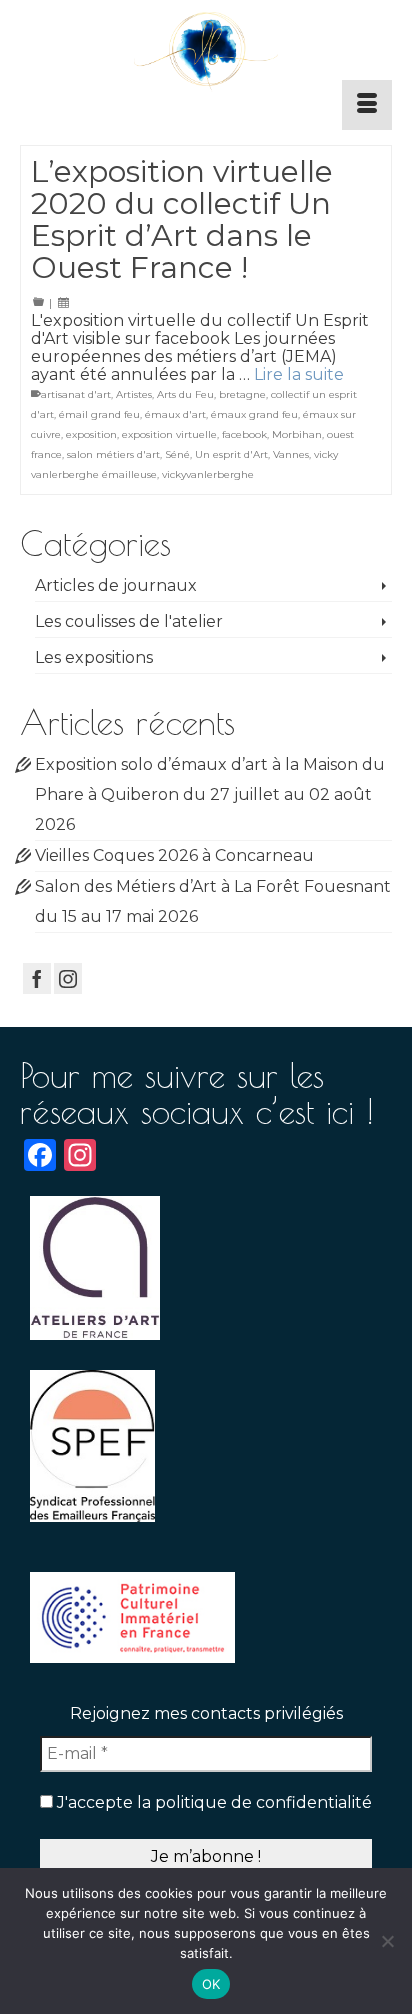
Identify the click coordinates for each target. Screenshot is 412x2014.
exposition (91, 434)
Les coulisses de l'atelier (129, 621)
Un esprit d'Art (231, 454)
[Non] (387, 1941)
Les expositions (94, 657)
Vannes (291, 454)
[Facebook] (37, 978)
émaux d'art (175, 414)
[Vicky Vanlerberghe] (206, 52)
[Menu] (367, 105)
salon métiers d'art (113, 454)
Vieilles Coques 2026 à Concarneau (174, 855)
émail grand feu (99, 414)
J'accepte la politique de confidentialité (212, 1802)
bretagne (242, 394)
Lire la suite (299, 374)
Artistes (134, 394)
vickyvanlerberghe (208, 474)
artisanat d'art (76, 394)
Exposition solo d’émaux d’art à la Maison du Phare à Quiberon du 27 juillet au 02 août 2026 (210, 794)
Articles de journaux (116, 585)
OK (211, 1984)
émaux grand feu (254, 414)
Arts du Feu (185, 394)
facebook (244, 434)
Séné (177, 454)
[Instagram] (68, 978)
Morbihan (297, 434)
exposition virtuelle (169, 434)
